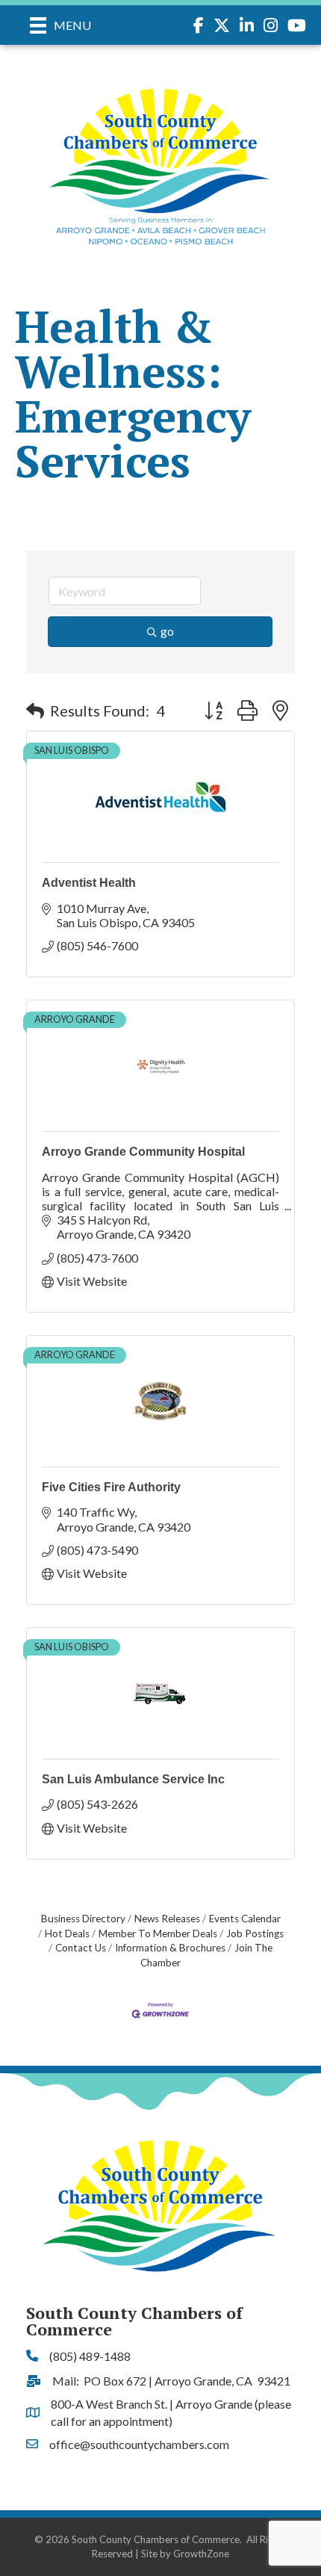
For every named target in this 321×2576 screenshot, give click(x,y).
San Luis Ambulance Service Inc (133, 1779)
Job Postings (255, 1933)
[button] (35, 710)
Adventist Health (89, 883)
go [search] (167, 631)
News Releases (167, 1919)
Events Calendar (245, 1919)
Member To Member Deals (158, 1933)
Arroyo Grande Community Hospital (143, 1152)
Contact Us (81, 1948)
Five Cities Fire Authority (111, 1487)
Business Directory (83, 1919)
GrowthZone (201, 2554)
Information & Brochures (170, 1948)
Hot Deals (67, 1933)
